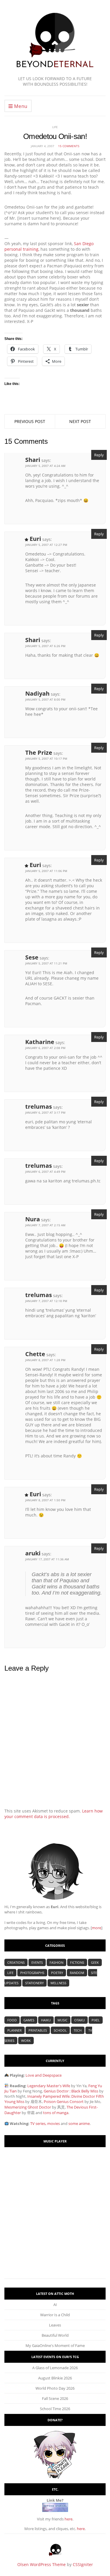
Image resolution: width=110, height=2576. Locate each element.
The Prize (39, 753)
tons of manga (56, 2113)
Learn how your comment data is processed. (54, 1814)
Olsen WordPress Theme (42, 2564)
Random (77, 1973)
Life (55, 127)
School (60, 2030)
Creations (16, 1962)
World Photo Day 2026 (55, 2388)
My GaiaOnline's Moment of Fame (55, 2345)
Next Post (80, 421)
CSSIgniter (83, 2564)
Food (12, 2020)
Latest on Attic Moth (55, 2294)
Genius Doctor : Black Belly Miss (71, 2091)
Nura (33, 1219)
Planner (15, 2030)
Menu (20, 106)
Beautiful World (55, 2335)
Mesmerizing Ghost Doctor (28, 2107)
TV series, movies (45, 2123)
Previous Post (30, 421)
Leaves (55, 2325)
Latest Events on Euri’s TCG (55, 2357)
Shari (33, 460)
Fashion (56, 1962)
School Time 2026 (55, 2409)
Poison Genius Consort (64, 2102)
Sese (32, 957)
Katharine (40, 1042)
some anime (79, 2123)
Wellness (58, 1983)
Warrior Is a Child (55, 2315)
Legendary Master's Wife (49, 2086)
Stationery (34, 1983)
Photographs (32, 1973)
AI (55, 2305)
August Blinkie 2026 (55, 2378)
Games (29, 2020)
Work (26, 2041)
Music (62, 2020)
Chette (35, 1354)
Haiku (46, 2020)
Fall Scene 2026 (55, 2398)
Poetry (57, 1973)
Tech (78, 2030)
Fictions (77, 1962)
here (68, 2519)
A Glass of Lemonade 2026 (55, 2368)
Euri (35, 539)
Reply (99, 455)
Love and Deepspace (44, 2075)
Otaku (79, 2020)
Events (37, 1962)
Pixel (96, 2020)
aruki (33, 1553)
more (97, 1928)
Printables (38, 2030)
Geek (95, 1962)
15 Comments (69, 146)
